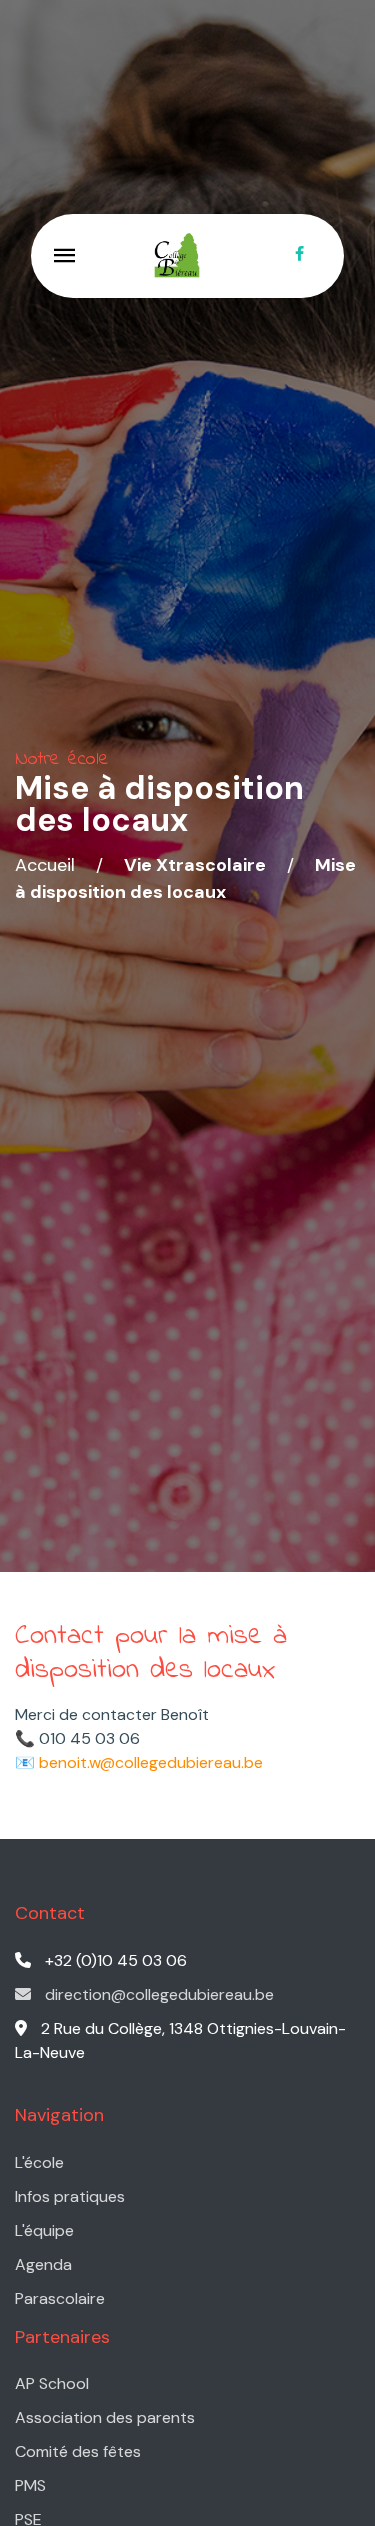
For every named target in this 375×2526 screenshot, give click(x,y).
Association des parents (105, 2417)
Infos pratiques (70, 2196)
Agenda (43, 2264)
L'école (39, 2162)
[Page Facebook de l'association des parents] (299, 256)
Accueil (45, 865)
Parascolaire (60, 2298)
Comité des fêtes (78, 2451)
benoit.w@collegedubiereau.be (151, 1762)
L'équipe (44, 2230)
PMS (30, 2485)
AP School (52, 2383)
